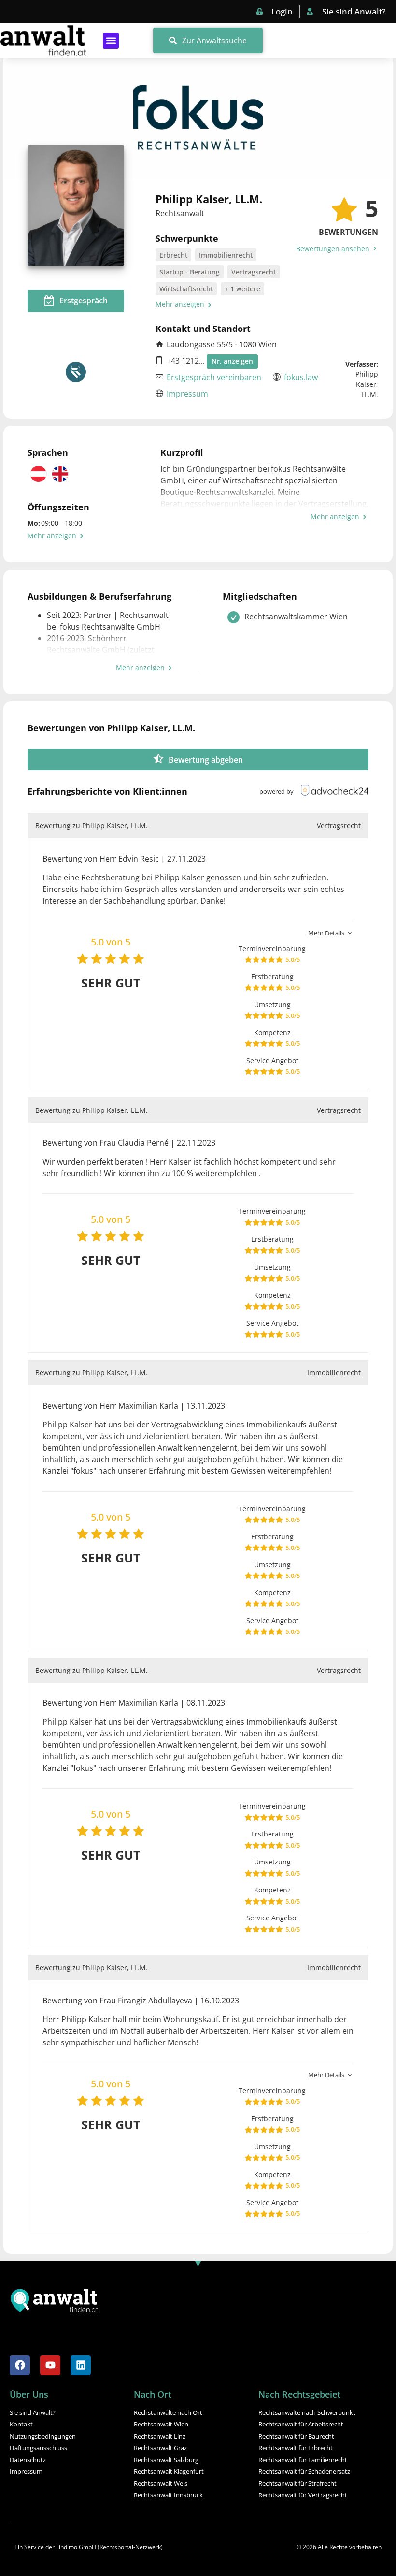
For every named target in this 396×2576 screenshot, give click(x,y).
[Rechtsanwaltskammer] (76, 372)
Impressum (187, 394)
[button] (111, 41)
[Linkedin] (81, 2365)
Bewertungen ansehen (334, 249)
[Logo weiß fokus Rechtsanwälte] (328, 119)
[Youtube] (50, 2365)
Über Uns (29, 2394)
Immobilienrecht (226, 255)
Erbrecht (173, 255)
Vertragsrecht (254, 272)
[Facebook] (20, 2365)
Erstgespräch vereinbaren (214, 377)
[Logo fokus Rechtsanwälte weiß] (198, 119)
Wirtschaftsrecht (186, 289)
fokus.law (301, 377)
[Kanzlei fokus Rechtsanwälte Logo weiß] (68, 119)
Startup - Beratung (190, 272)
